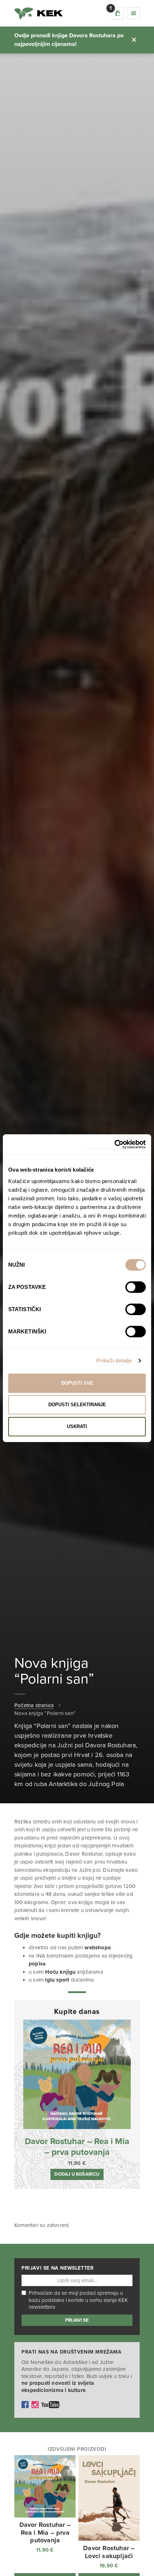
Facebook (25, 2405)
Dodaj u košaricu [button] (77, 2174)
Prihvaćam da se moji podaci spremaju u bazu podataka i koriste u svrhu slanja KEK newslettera (78, 2300)
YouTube (50, 2405)
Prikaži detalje (114, 1360)
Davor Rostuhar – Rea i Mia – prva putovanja (77, 2147)
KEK (39, 13)
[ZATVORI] (134, 40)
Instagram (35, 2405)
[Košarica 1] (118, 13)
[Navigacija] (134, 13)
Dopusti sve (77, 1383)
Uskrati (77, 1426)
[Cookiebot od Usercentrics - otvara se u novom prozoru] (114, 1145)
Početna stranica (34, 1705)
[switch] (136, 1287)
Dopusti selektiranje (77, 1405)
